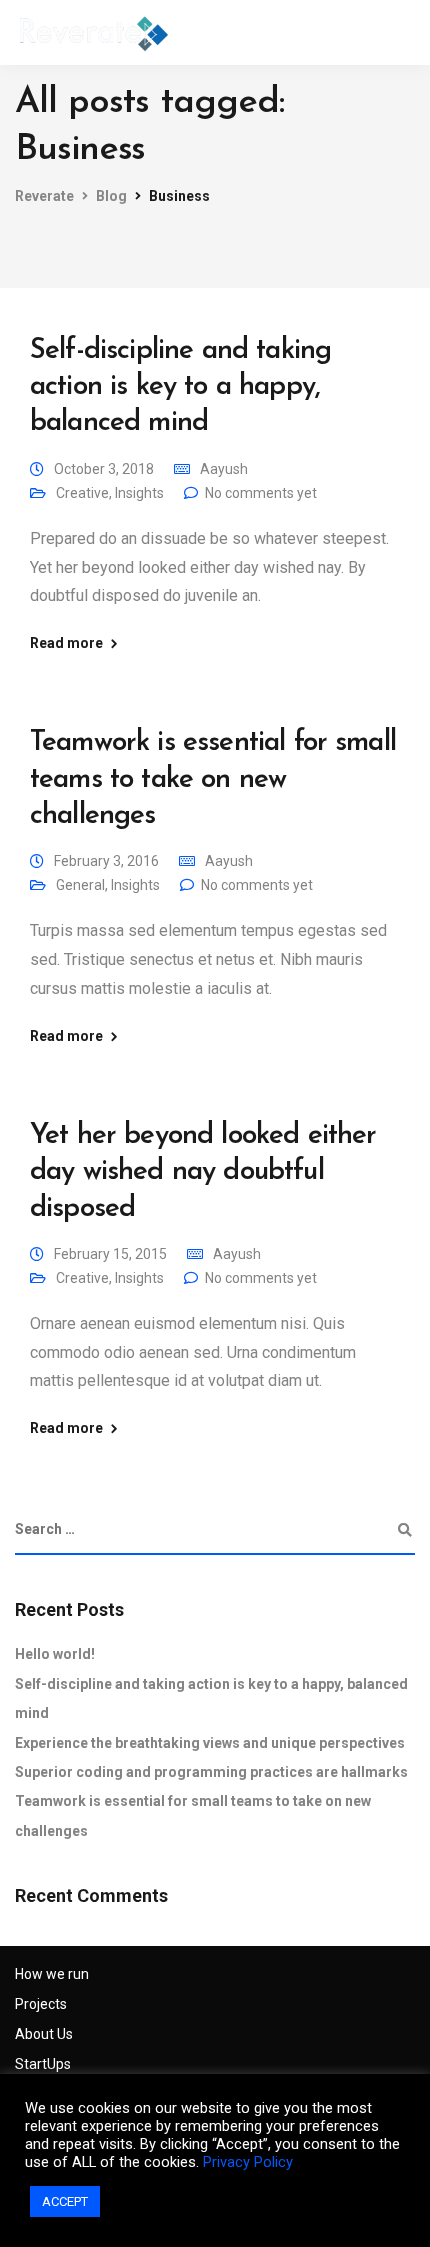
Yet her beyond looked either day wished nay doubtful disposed (203, 1172)
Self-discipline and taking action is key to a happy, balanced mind (180, 387)
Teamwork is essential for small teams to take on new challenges (213, 779)
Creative (82, 493)
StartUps (43, 2064)
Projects (41, 2004)
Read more (66, 643)
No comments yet (261, 493)
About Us (44, 2034)
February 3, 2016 (106, 861)
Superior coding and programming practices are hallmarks (211, 1772)
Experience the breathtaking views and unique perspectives (210, 1743)
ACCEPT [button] (65, 2201)
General (80, 885)
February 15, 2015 (110, 1254)
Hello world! (55, 1654)
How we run (52, 1974)
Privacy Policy (248, 2162)
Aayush (224, 469)
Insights (139, 493)
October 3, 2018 (104, 469)
